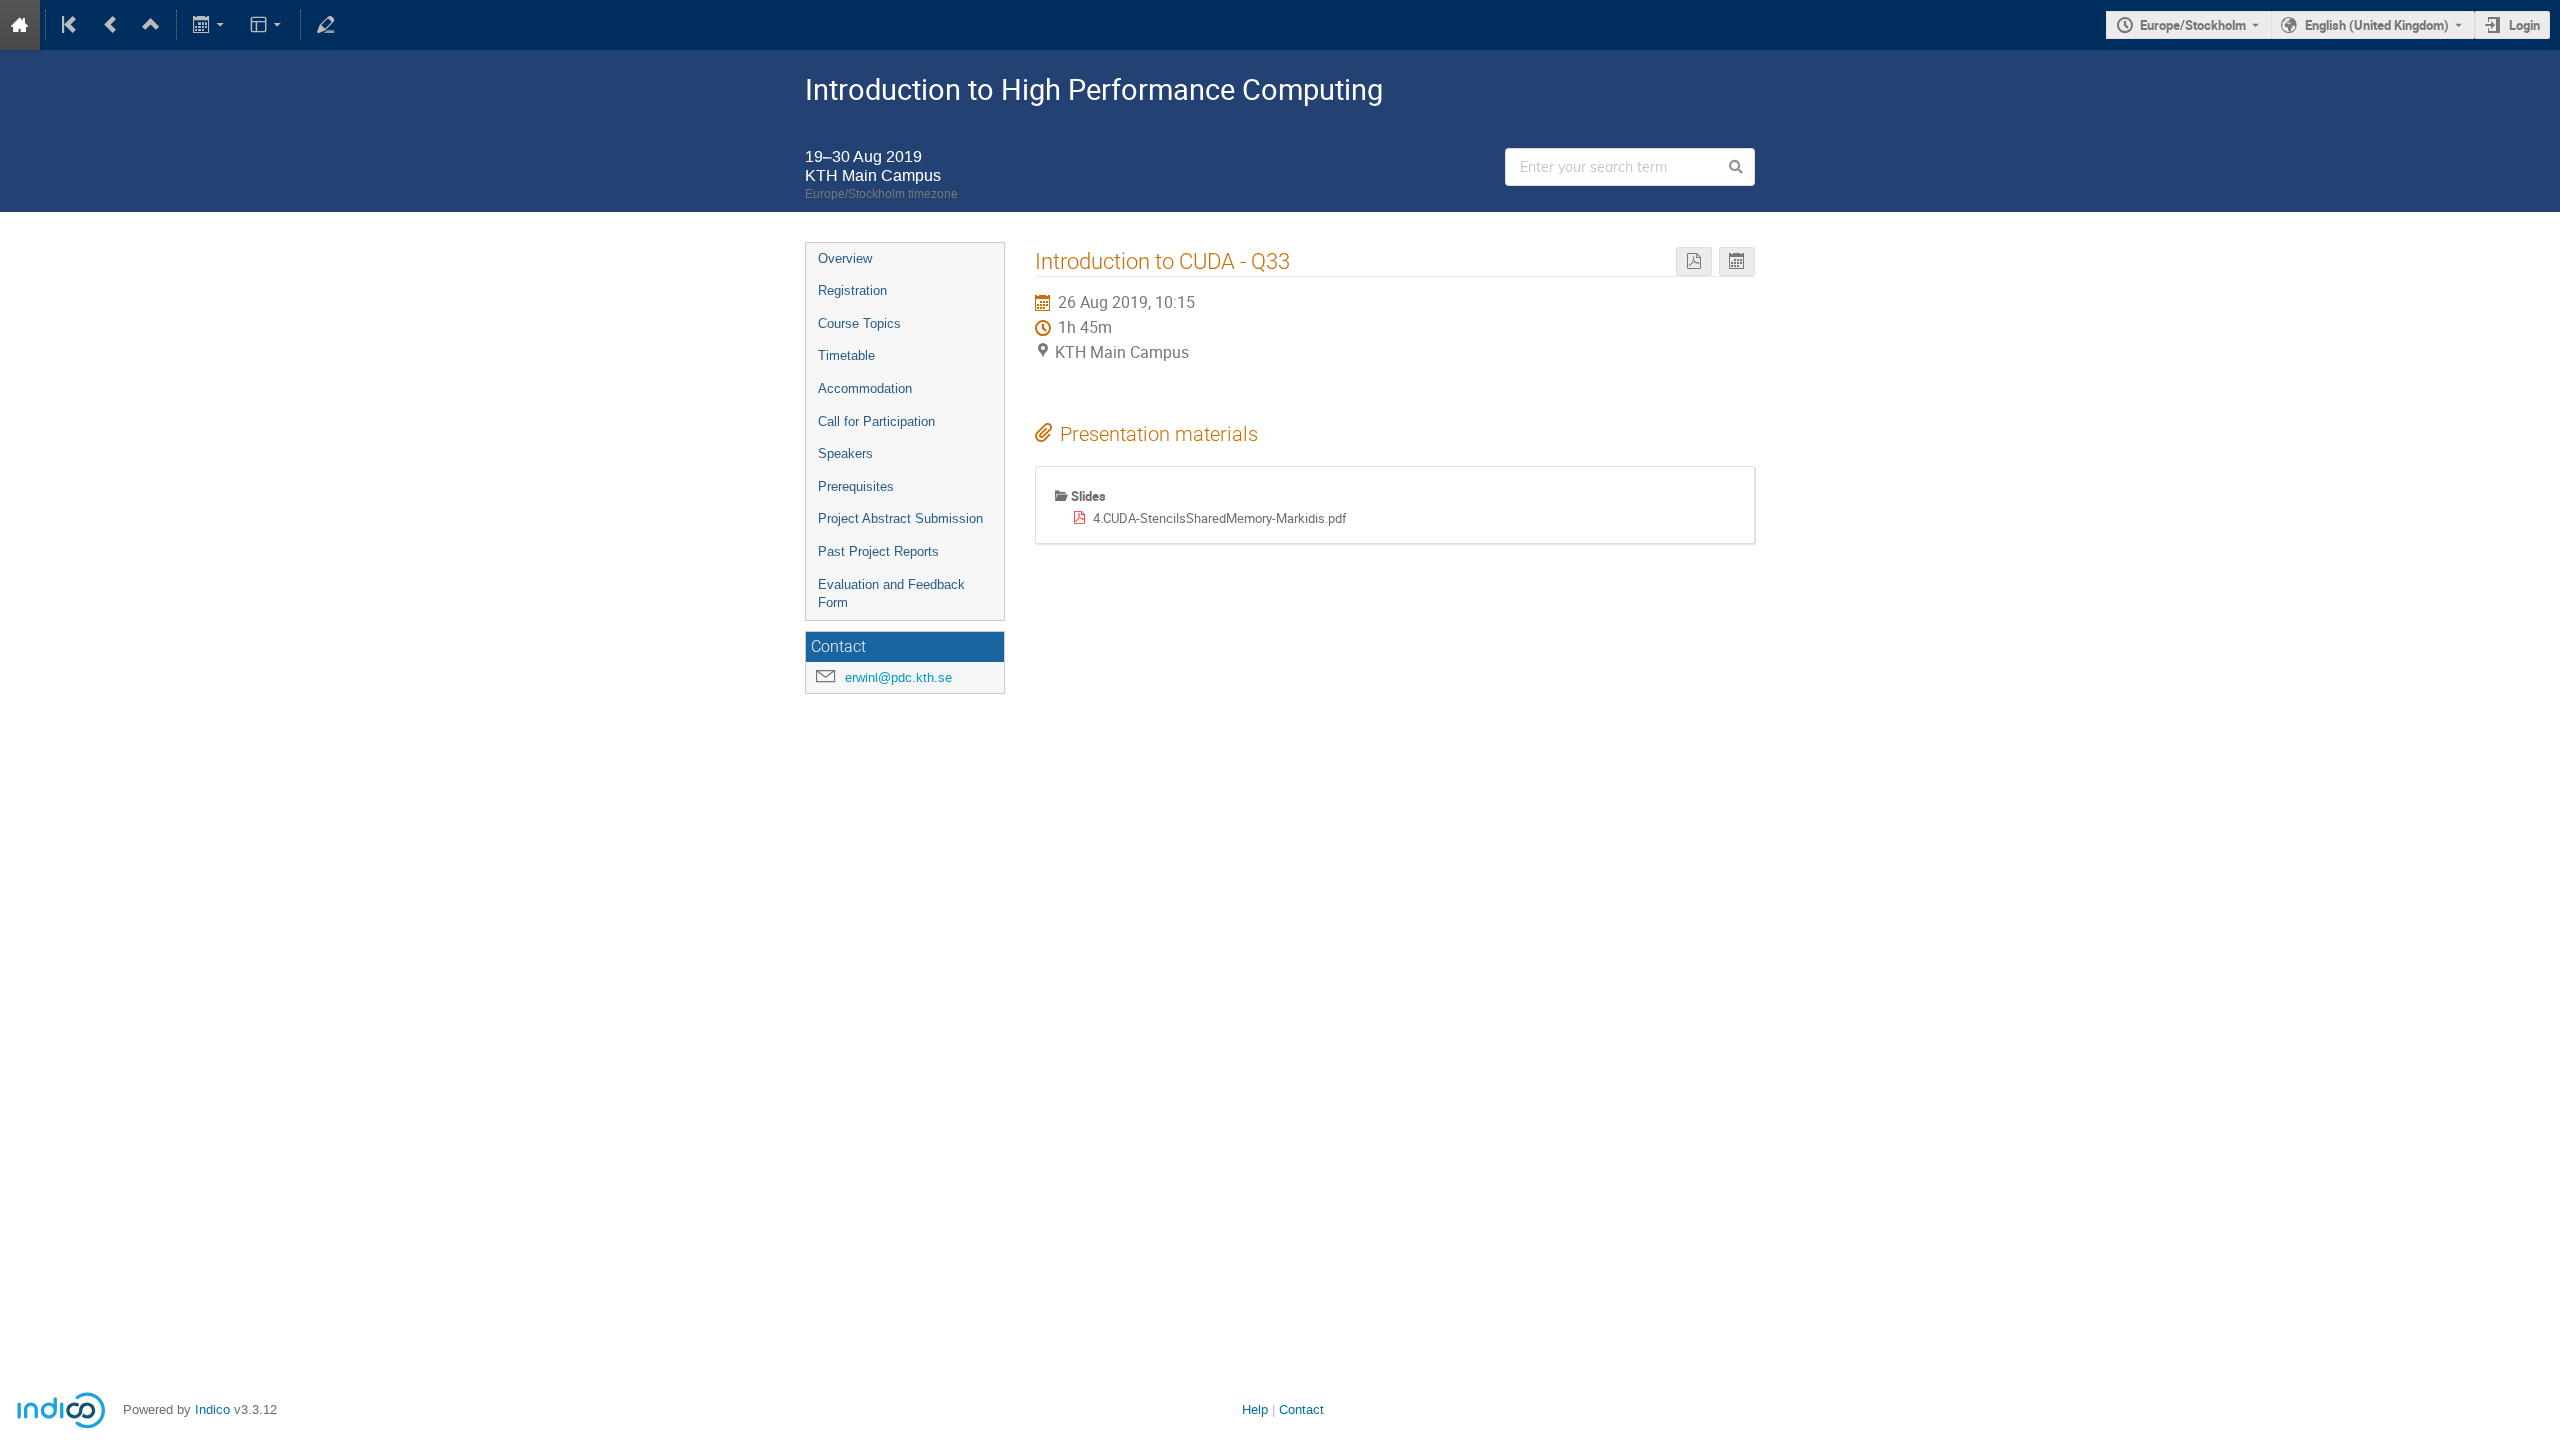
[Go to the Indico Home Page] (20, 25)
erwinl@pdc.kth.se (898, 677)
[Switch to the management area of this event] (326, 25)
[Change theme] (266, 25)
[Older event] (111, 25)
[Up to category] (151, 25)
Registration (852, 290)
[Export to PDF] (1694, 261)
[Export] (210, 25)
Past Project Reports (878, 551)
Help (1255, 1409)
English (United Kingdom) (2377, 25)
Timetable (846, 355)
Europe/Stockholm (2193, 25)
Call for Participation (876, 421)
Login (2524, 25)
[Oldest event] (71, 25)
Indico (212, 1409)
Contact (1301, 1409)
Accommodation (865, 388)
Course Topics (859, 323)
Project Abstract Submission (900, 518)
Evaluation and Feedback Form (891, 594)
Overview (845, 258)
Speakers (845, 453)
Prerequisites (856, 486)
